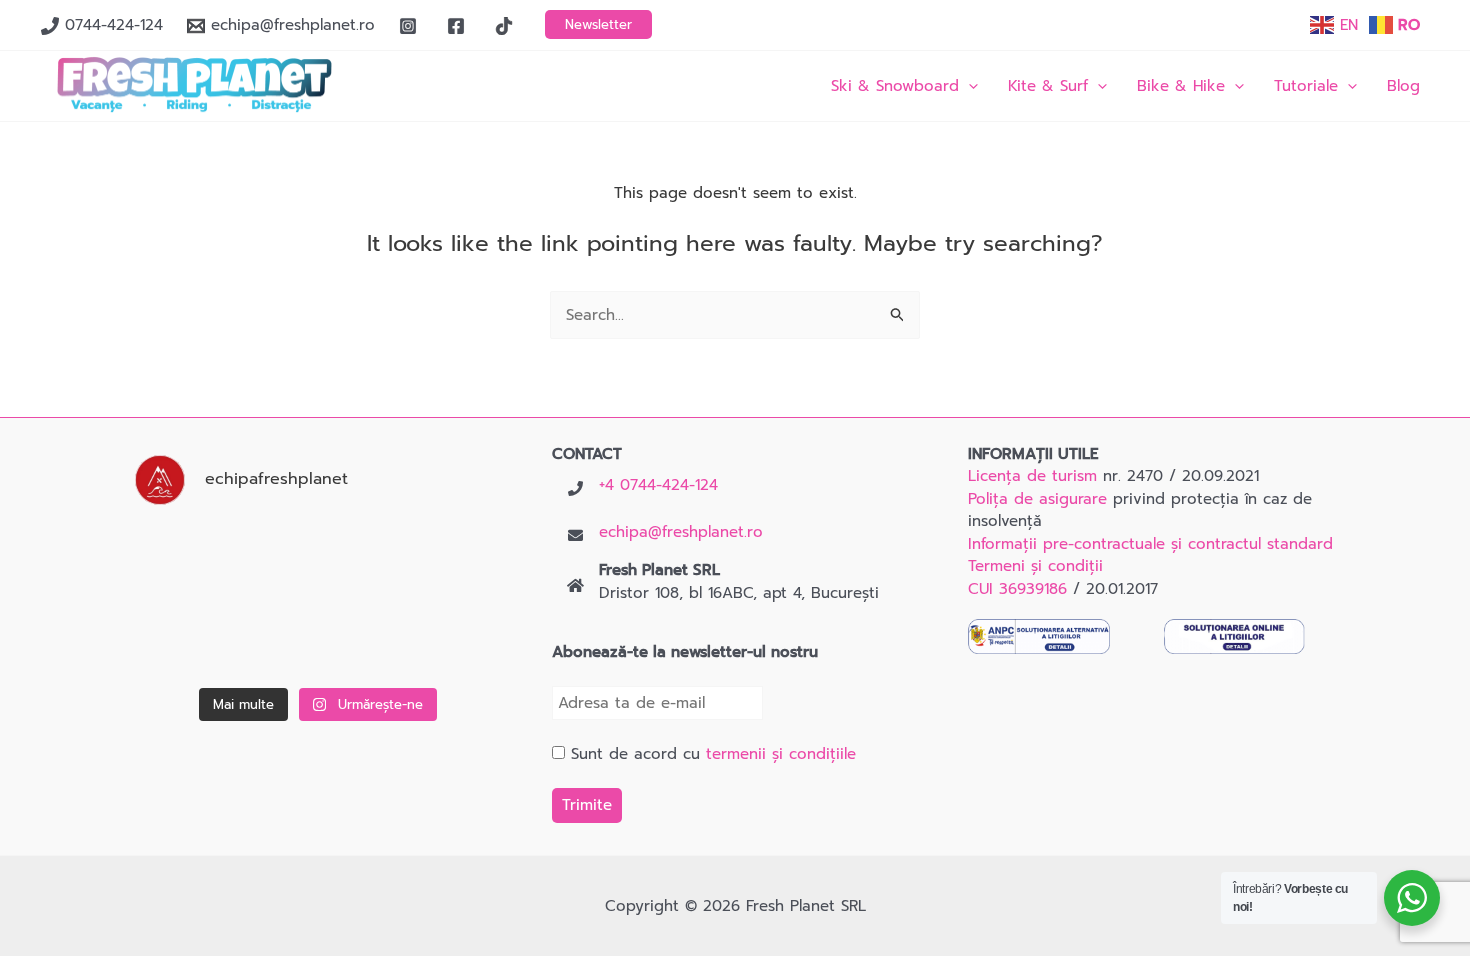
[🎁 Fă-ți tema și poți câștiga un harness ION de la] (189, 559)
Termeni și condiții (1035, 566)
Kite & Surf (1048, 86)
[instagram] (411, 26)
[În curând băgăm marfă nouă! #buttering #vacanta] (447, 559)
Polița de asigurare (1037, 499)
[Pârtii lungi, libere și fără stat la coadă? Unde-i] (318, 559)
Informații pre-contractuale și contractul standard (1150, 544)
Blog (1403, 86)
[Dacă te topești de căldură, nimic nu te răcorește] (447, 640)
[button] (598, 24)
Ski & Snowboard (895, 86)
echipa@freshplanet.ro (681, 532)
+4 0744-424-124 (658, 485)
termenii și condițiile (781, 754)
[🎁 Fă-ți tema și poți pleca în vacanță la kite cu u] (189, 640)
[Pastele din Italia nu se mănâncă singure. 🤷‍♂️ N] (318, 640)
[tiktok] (507, 26)
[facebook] (459, 26)
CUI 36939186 (1017, 589)
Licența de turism (1032, 476)
